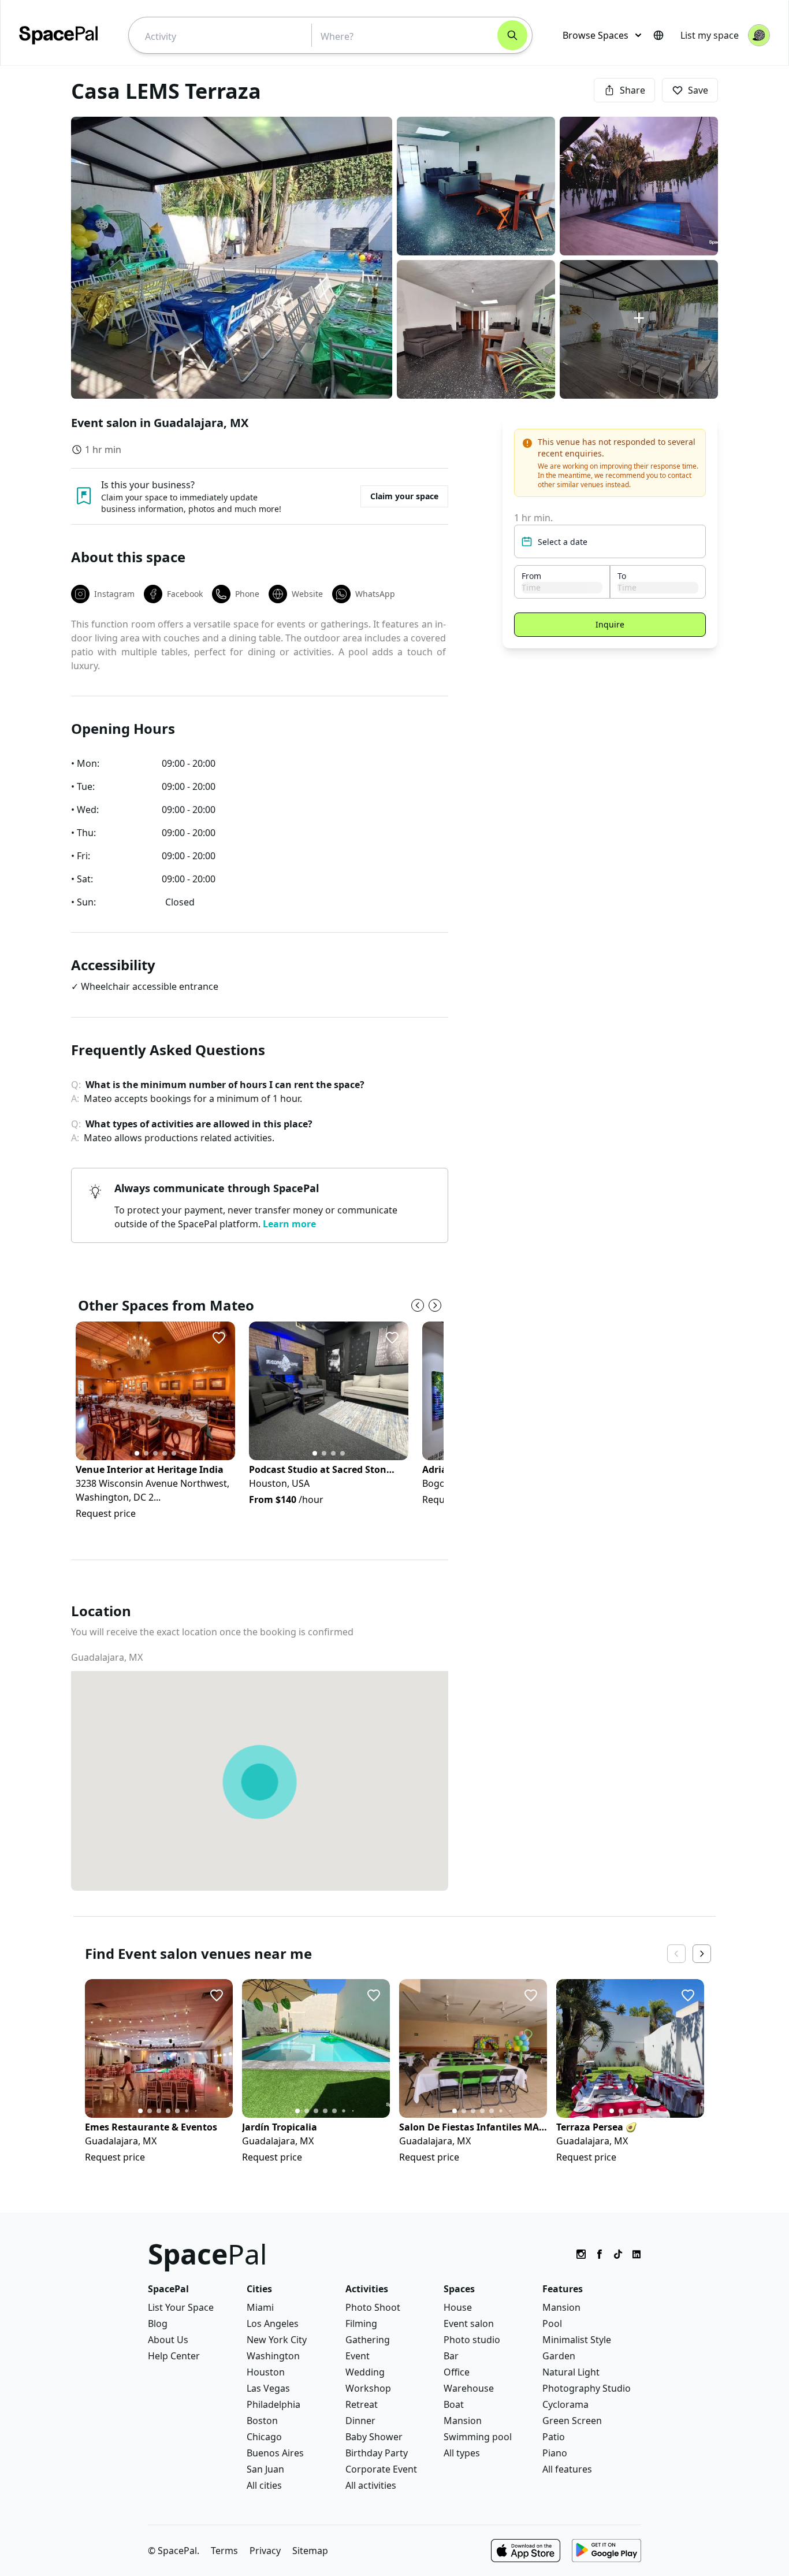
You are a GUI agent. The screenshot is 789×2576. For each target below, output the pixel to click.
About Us (168, 2340)
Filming (361, 2323)
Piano (555, 2453)
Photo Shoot (373, 2307)
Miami (260, 2307)
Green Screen (572, 2421)
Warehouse (469, 2388)
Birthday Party (377, 2453)
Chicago (264, 2437)
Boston (262, 2421)
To (622, 576)
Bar (451, 2356)
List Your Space (181, 2307)
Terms (224, 2551)
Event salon (469, 2323)
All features (567, 2469)
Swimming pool (478, 2437)
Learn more (289, 1224)
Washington (273, 2356)
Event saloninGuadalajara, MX (160, 423)
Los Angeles (273, 2323)
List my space (710, 35)
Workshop (368, 2388)
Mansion (463, 2421)
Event (358, 2356)
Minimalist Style (577, 2340)
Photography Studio (587, 2388)
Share (632, 90)
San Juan (265, 2469)
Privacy (265, 2551)
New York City (277, 2340)
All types (462, 2453)
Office (457, 2372)
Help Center (174, 2356)
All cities (264, 2485)
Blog (158, 2323)
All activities (371, 2485)
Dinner (360, 2421)
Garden (559, 2356)
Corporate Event (381, 2469)
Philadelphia (273, 2404)
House (458, 2307)
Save (698, 90)
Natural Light (571, 2372)
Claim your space (404, 496)
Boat (454, 2404)
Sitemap (310, 2551)
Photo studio (472, 2340)
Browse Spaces (596, 35)
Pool (552, 2323)
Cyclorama (565, 2404)
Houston (266, 2372)
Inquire (610, 624)
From (531, 576)
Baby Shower (374, 2437)
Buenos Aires (275, 2453)
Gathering (368, 2340)
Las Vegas (268, 2388)
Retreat (362, 2404)
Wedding (365, 2372)
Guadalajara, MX (107, 1657)
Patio (554, 2437)
